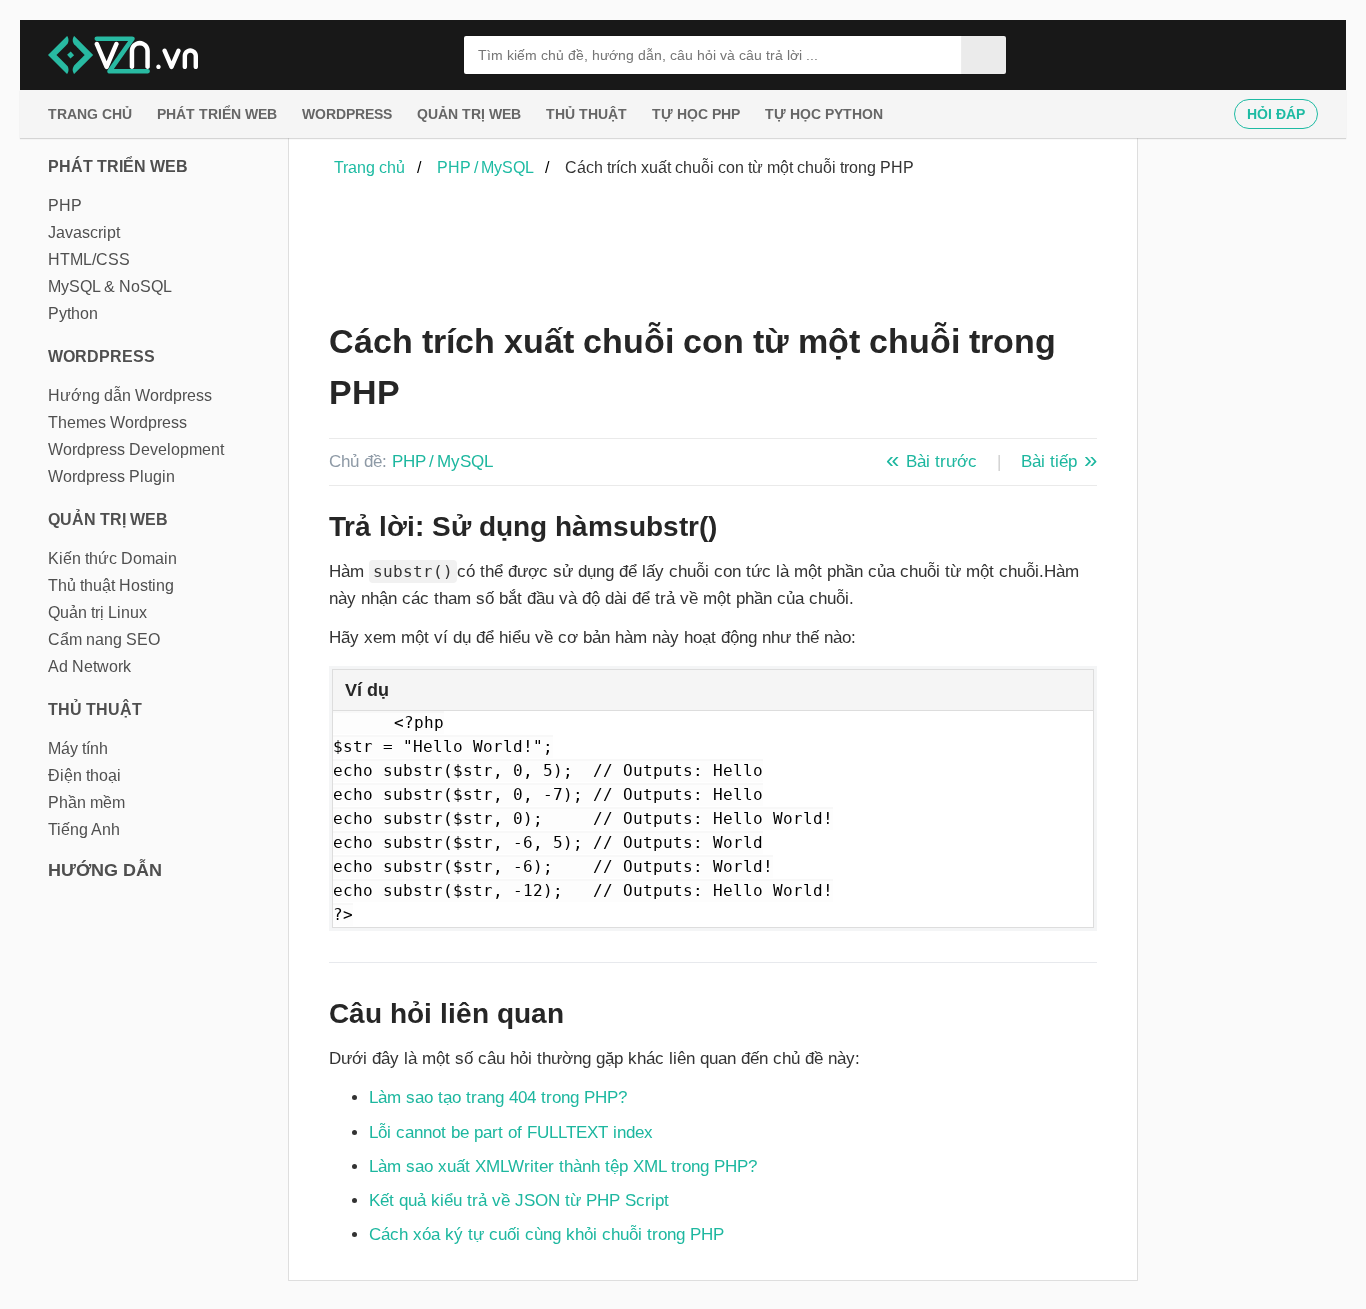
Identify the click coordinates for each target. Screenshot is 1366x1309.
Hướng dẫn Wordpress (130, 395)
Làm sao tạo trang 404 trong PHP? (498, 1097)
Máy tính (78, 748)
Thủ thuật (586, 114)
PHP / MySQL (442, 461)
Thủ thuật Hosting (111, 585)
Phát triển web (217, 114)
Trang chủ (90, 114)
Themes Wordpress (117, 422)
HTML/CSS (89, 259)
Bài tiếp (1049, 461)
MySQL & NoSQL (110, 286)
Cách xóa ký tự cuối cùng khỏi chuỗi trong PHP (546, 1234)
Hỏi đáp (1276, 114)
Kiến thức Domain (112, 558)
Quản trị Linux (97, 612)
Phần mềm (86, 802)
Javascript (84, 232)
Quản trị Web (469, 114)
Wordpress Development (136, 449)
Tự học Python (824, 114)
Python (73, 313)
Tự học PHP (696, 114)
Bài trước (941, 461)
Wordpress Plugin (111, 476)
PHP (65, 205)
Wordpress (347, 114)
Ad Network (89, 666)
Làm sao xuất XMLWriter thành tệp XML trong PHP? (563, 1166)
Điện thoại (84, 775)
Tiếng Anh (84, 829)
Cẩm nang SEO (104, 639)
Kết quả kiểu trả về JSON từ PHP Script (519, 1200)
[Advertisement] (693, 253)
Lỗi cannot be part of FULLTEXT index (511, 1132)
